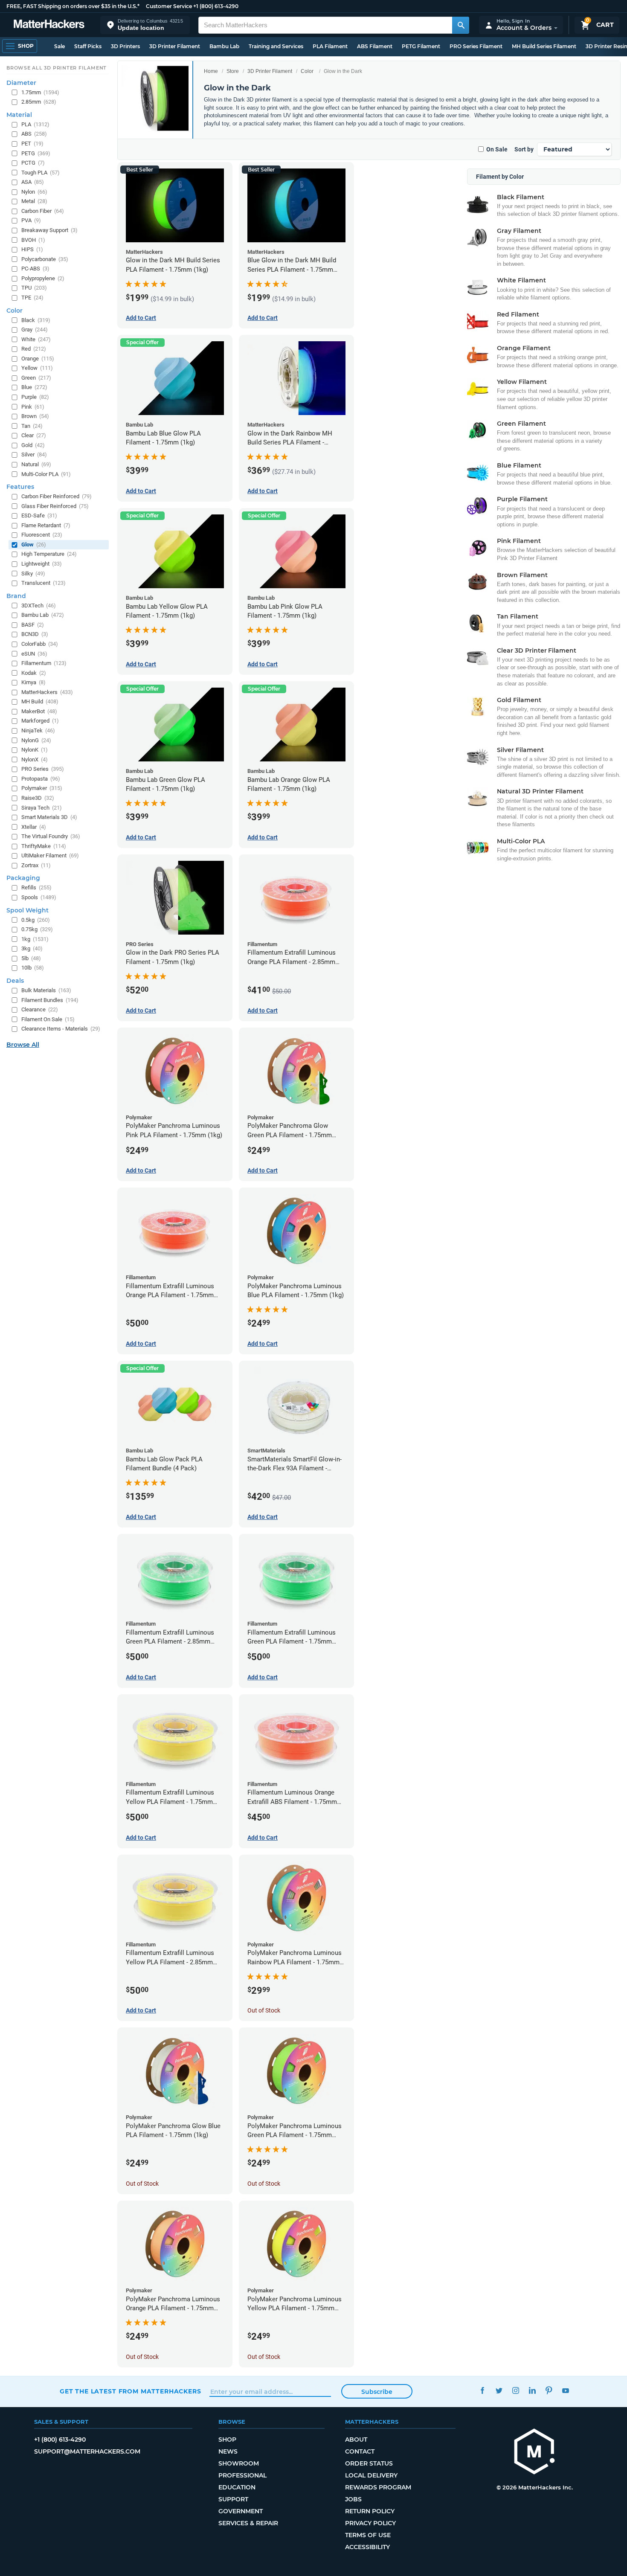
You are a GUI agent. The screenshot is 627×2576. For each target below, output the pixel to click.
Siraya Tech (42, 808)
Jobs (353, 2499)
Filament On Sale (48, 1019)
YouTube (565, 2390)
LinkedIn (532, 2390)
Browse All (23, 1045)
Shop (227, 2440)
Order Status (369, 2463)
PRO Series (43, 769)
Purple (35, 397)
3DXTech (39, 606)
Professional (242, 2475)
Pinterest (549, 2390)
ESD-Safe (39, 515)
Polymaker (42, 788)
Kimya (33, 682)
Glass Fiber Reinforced (55, 506)
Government (241, 2511)
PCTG (33, 163)
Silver (34, 455)
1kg (35, 939)
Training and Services (276, 46)
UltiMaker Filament (50, 855)
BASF (33, 625)
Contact (360, 2451)
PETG (36, 153)
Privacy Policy (370, 2523)
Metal (34, 201)
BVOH (33, 240)
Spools (39, 897)
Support (233, 2499)
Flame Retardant (46, 525)
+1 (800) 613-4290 (216, 6)
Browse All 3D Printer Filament (57, 68)
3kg (32, 948)
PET (32, 144)
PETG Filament (421, 46)
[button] (145, 25)
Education (237, 2487)
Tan (32, 426)
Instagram (515, 2390)
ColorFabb (40, 644)
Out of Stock (264, 2010)
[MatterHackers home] (49, 25)
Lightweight (42, 564)
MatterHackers (47, 692)
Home (211, 71)
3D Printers (125, 46)
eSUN (34, 654)
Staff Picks (88, 46)
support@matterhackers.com (87, 2451)
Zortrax (36, 865)
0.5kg (36, 920)
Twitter (499, 2390)
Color (307, 71)
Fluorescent (42, 535)
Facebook (482, 2390)
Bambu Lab (224, 46)
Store (233, 71)
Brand (16, 596)
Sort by (524, 149)
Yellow (37, 368)
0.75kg (37, 929)
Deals (15, 981)
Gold (33, 445)
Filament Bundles (50, 1000)
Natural (36, 464)
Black (36, 320)
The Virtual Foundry (51, 836)
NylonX (35, 759)
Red (34, 349)
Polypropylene (43, 278)
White (36, 339)
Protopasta (41, 779)
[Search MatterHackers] (461, 25)
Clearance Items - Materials (61, 1029)
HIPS (32, 249)
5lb (31, 958)
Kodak (34, 673)
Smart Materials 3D (49, 817)
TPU (34, 288)
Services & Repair (248, 2523)
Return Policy (370, 2511)
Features (20, 487)
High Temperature (49, 554)
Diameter (21, 83)
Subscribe (377, 2392)
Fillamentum (44, 663)
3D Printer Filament (175, 46)
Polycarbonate (45, 259)
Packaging (23, 878)
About (356, 2440)
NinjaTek (38, 730)
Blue (34, 387)
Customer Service (169, 6)
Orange (38, 359)
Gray (35, 330)
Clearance (40, 1009)
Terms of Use (368, 2535)
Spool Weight (28, 910)
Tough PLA (41, 173)
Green (36, 378)
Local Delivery (371, 2475)
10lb (33, 968)
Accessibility (367, 2547)
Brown (35, 416)
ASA (33, 182)
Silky (33, 574)
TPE (32, 298)
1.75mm (40, 92)
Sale (60, 46)
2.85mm (39, 102)
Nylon (34, 192)
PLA (35, 124)
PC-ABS (35, 269)
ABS (34, 134)
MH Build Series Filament (544, 46)
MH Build (40, 701)
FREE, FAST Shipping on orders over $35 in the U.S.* (73, 6)
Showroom (239, 2463)
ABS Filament (375, 46)
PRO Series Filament (476, 46)
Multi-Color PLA (46, 474)
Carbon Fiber (43, 211)
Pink (33, 407)
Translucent (44, 583)
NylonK (35, 750)
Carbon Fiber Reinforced (57, 496)
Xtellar (34, 827)
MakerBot (39, 711)
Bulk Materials (46, 990)
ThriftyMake (44, 846)
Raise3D (38, 798)
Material (19, 115)
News (228, 2451)
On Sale (497, 149)
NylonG (36, 740)
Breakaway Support (49, 230)
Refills (36, 887)
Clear (34, 435)
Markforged (40, 721)
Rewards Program (378, 2487)
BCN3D (35, 634)
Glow (34, 545)
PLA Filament (330, 46)
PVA (31, 220)
